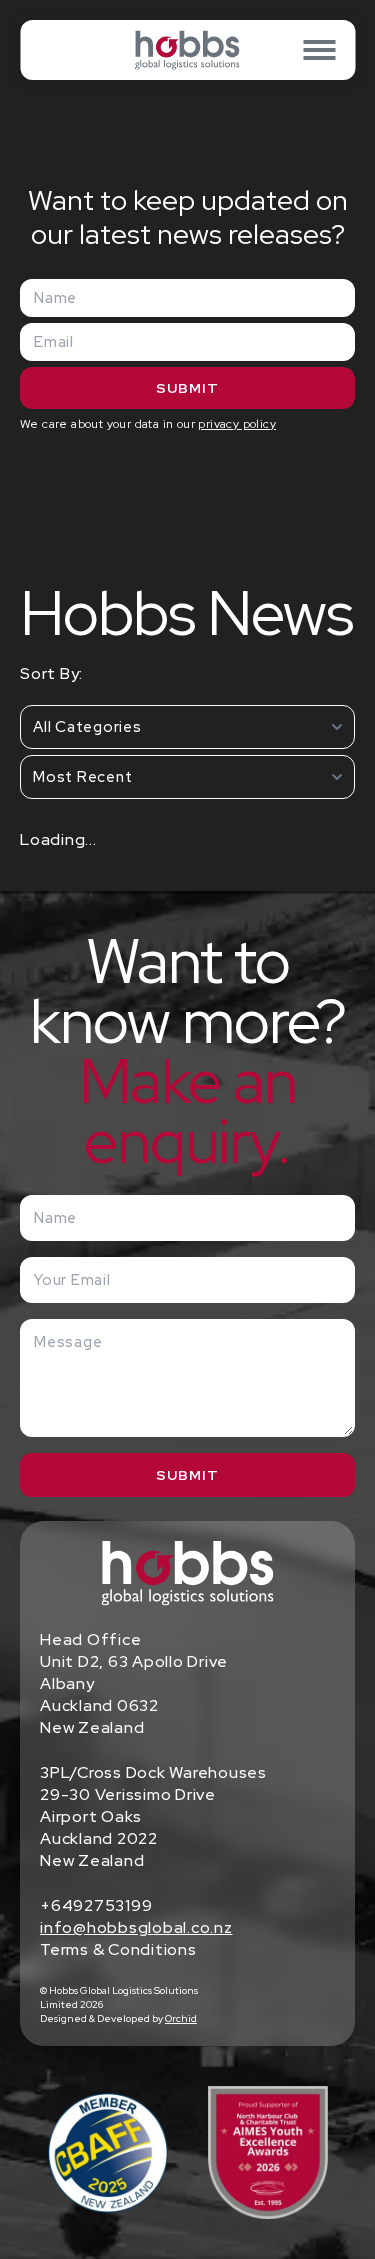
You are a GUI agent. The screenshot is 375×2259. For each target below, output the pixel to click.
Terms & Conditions (118, 1949)
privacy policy (237, 424)
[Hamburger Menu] (319, 50)
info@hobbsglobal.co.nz (136, 1927)
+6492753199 (96, 1905)
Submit (187, 388)
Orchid (181, 2018)
